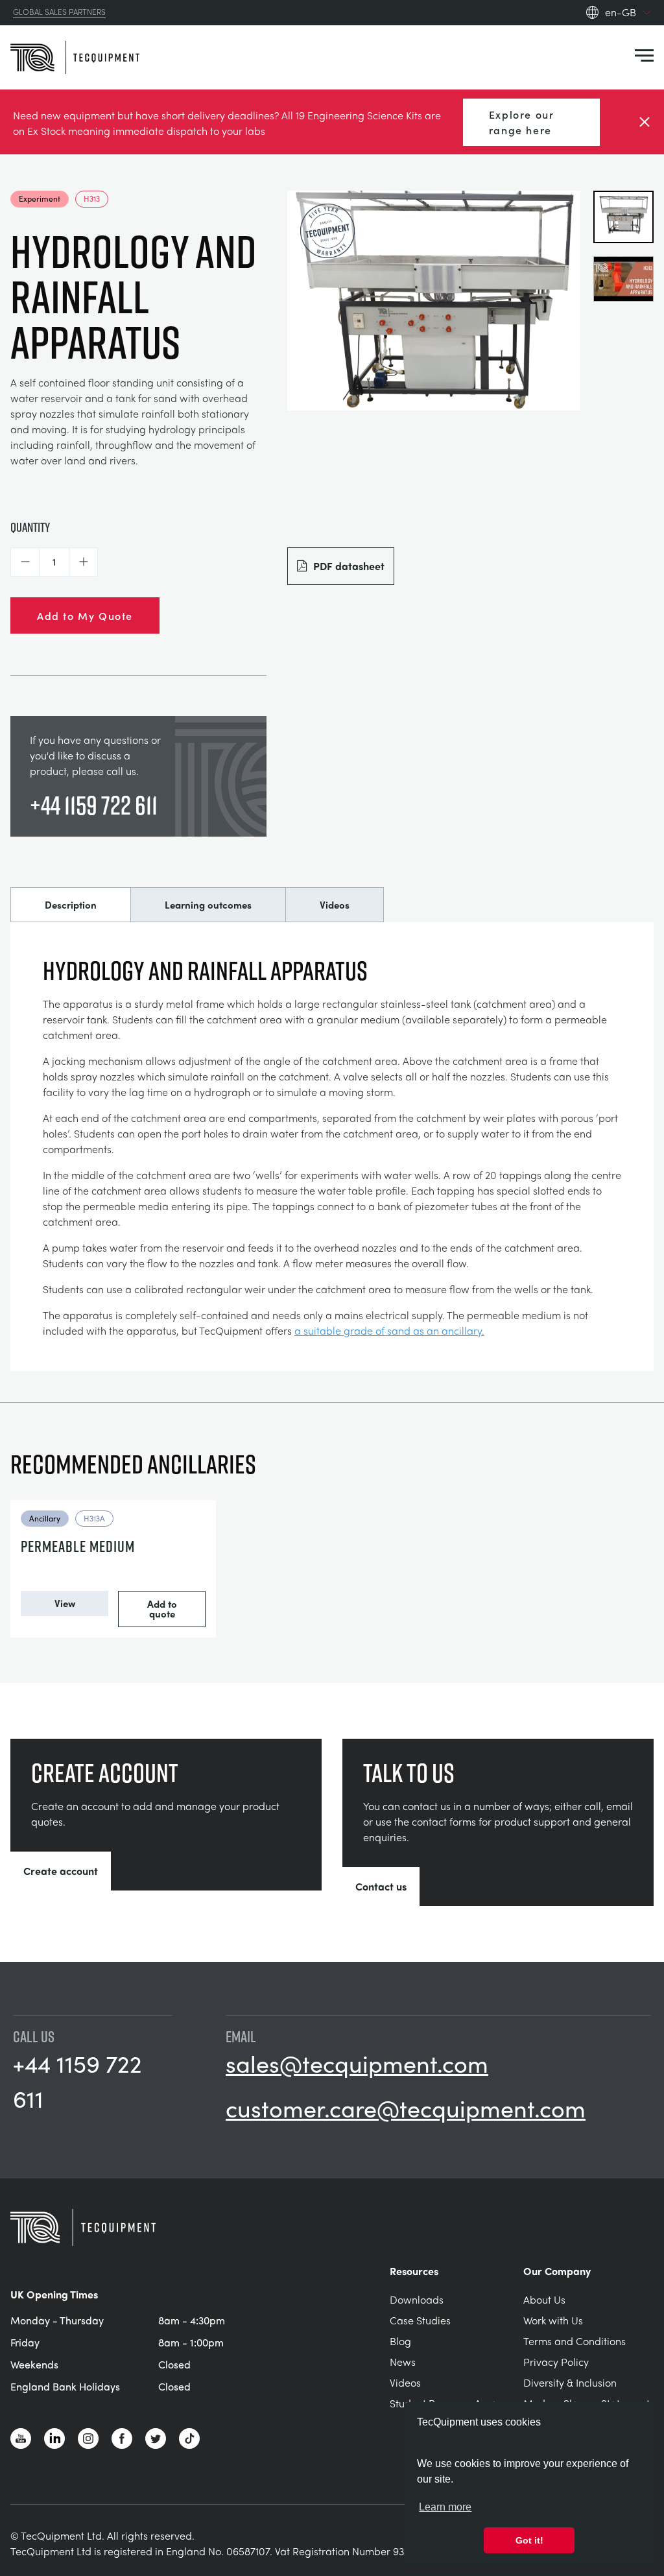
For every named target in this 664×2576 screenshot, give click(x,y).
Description (71, 905)
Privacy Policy (556, 2362)
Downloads (417, 2299)
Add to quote (162, 1609)
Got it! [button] (529, 2540)
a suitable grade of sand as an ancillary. (389, 1330)
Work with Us (553, 2320)
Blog (400, 2341)
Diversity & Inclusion (570, 2382)
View (65, 1603)
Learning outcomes (208, 905)
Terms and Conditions (575, 2341)
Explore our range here (522, 122)
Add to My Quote (85, 615)
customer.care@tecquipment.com (406, 2108)
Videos (335, 905)
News (403, 2362)
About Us (544, 2299)
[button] (25, 562)
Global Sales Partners (59, 12)
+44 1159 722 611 (94, 805)
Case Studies (420, 2320)
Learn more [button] (445, 2507)
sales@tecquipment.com (357, 2063)
